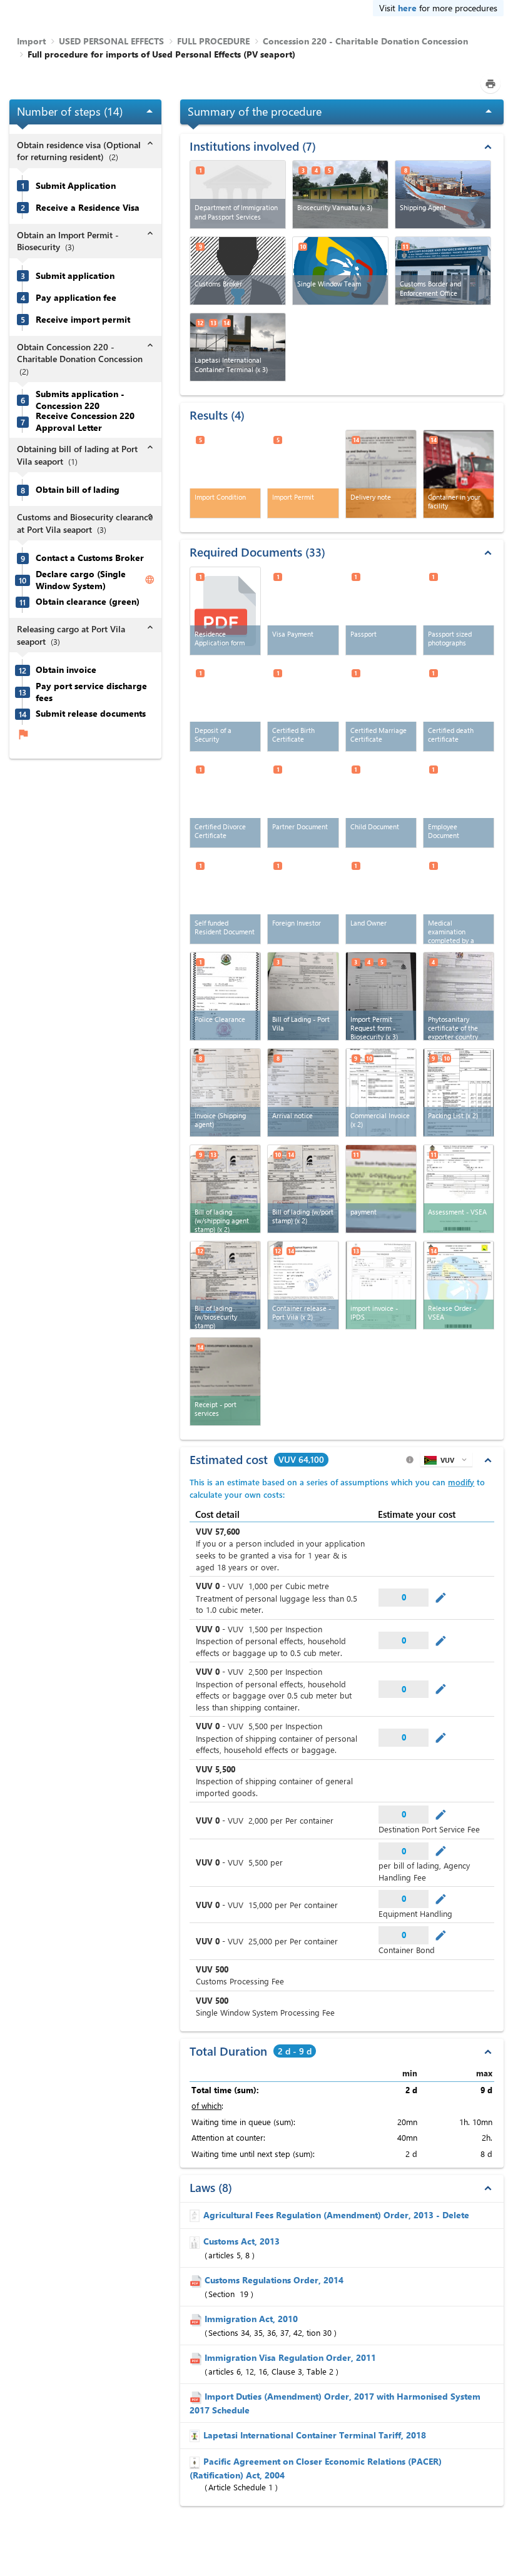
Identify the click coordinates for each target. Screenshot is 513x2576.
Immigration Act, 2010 (251, 2319)
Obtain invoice (66, 670)
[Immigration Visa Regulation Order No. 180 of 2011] (197, 2357)
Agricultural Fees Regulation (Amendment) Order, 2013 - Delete (336, 2215)
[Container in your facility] (459, 474)
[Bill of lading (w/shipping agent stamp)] (225, 1189)
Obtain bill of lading (78, 490)
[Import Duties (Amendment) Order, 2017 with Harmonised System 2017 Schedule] (197, 2396)
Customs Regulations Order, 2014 (274, 2280)
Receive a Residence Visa (88, 208)
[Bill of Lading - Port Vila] (303, 996)
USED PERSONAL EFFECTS (111, 41)
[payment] (381, 1189)
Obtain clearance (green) (88, 602)
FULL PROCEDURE (213, 41)
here (407, 8)
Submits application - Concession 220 (80, 400)
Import (31, 41)
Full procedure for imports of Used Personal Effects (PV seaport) (161, 54)
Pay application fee (76, 298)
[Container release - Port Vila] (303, 1285)
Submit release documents (91, 714)
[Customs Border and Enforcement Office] (443, 271)
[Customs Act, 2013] (196, 2241)
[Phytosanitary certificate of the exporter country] (459, 996)
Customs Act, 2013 (241, 2241)
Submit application (75, 276)
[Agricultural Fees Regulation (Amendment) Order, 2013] (196, 2215)
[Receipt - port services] (225, 1381)
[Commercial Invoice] (381, 1093)
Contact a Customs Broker (90, 558)
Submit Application (76, 186)
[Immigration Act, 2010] (197, 2319)
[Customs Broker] (238, 271)
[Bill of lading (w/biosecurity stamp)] (225, 1285)
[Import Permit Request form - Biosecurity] (381, 996)
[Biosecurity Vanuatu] (340, 194)
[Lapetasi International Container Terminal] (238, 347)
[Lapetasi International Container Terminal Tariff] (196, 2435)
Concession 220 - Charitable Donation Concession (365, 41)
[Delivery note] (381, 474)
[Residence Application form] (225, 611)
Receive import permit (83, 320)
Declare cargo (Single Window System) (81, 580)
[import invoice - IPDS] (381, 1285)
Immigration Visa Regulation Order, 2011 (290, 2357)
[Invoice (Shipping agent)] (225, 1093)
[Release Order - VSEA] (459, 1285)
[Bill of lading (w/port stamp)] (303, 1189)
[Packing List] (459, 1093)
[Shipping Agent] (443, 194)
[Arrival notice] (303, 1093)
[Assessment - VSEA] (459, 1189)
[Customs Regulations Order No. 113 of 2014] (197, 2280)
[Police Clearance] (225, 996)
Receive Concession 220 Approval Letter (85, 422)
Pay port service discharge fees (91, 692)
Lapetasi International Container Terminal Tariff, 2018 (315, 2435)
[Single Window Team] (340, 271)
